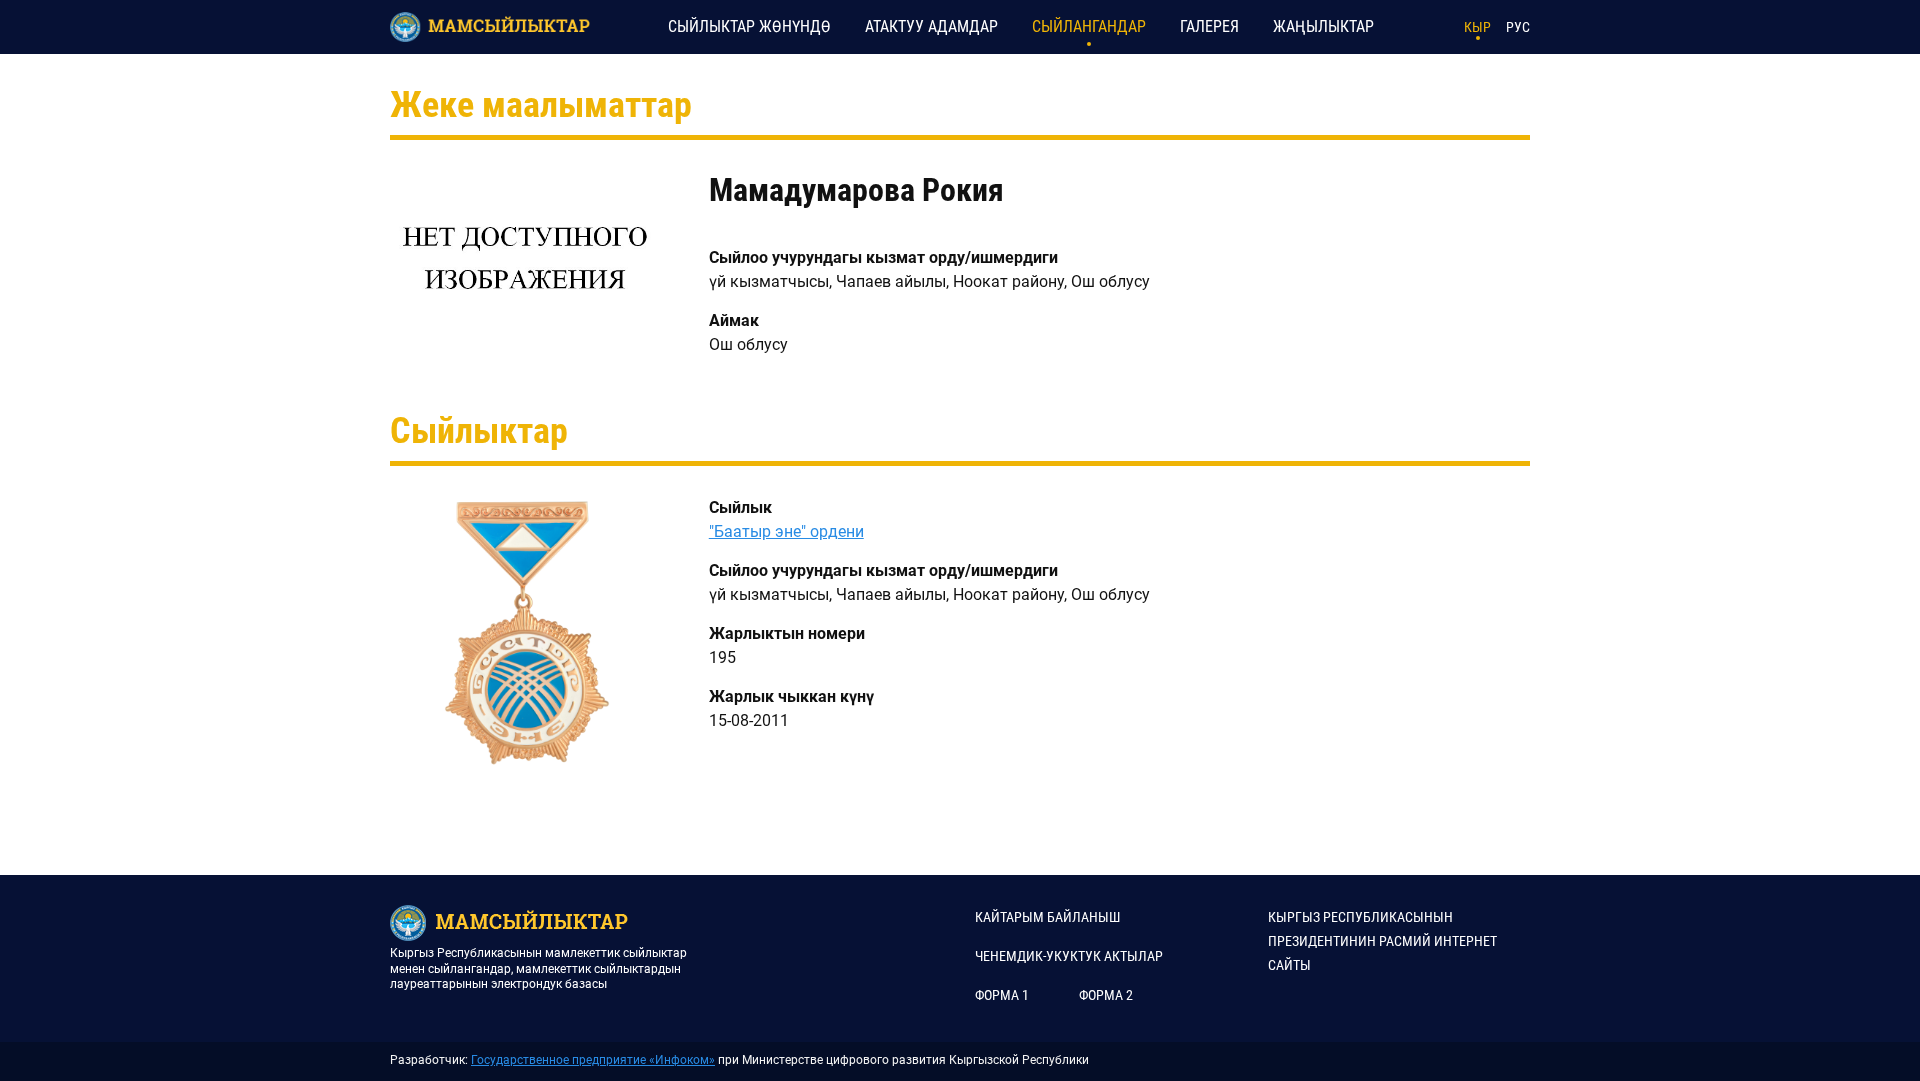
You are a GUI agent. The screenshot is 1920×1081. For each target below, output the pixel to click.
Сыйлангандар (1089, 26)
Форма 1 (1002, 995)
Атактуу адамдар (931, 26)
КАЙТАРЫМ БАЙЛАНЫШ (1047, 917)
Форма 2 (1106, 995)
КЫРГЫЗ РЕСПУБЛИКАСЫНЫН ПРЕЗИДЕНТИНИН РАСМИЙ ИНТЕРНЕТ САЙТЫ (1382, 941)
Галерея (1209, 26)
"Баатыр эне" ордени (786, 531)
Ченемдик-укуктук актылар (1069, 956)
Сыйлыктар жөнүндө (749, 26)
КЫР (1477, 27)
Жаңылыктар (1323, 26)
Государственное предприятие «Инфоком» (593, 1060)
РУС (1518, 27)
